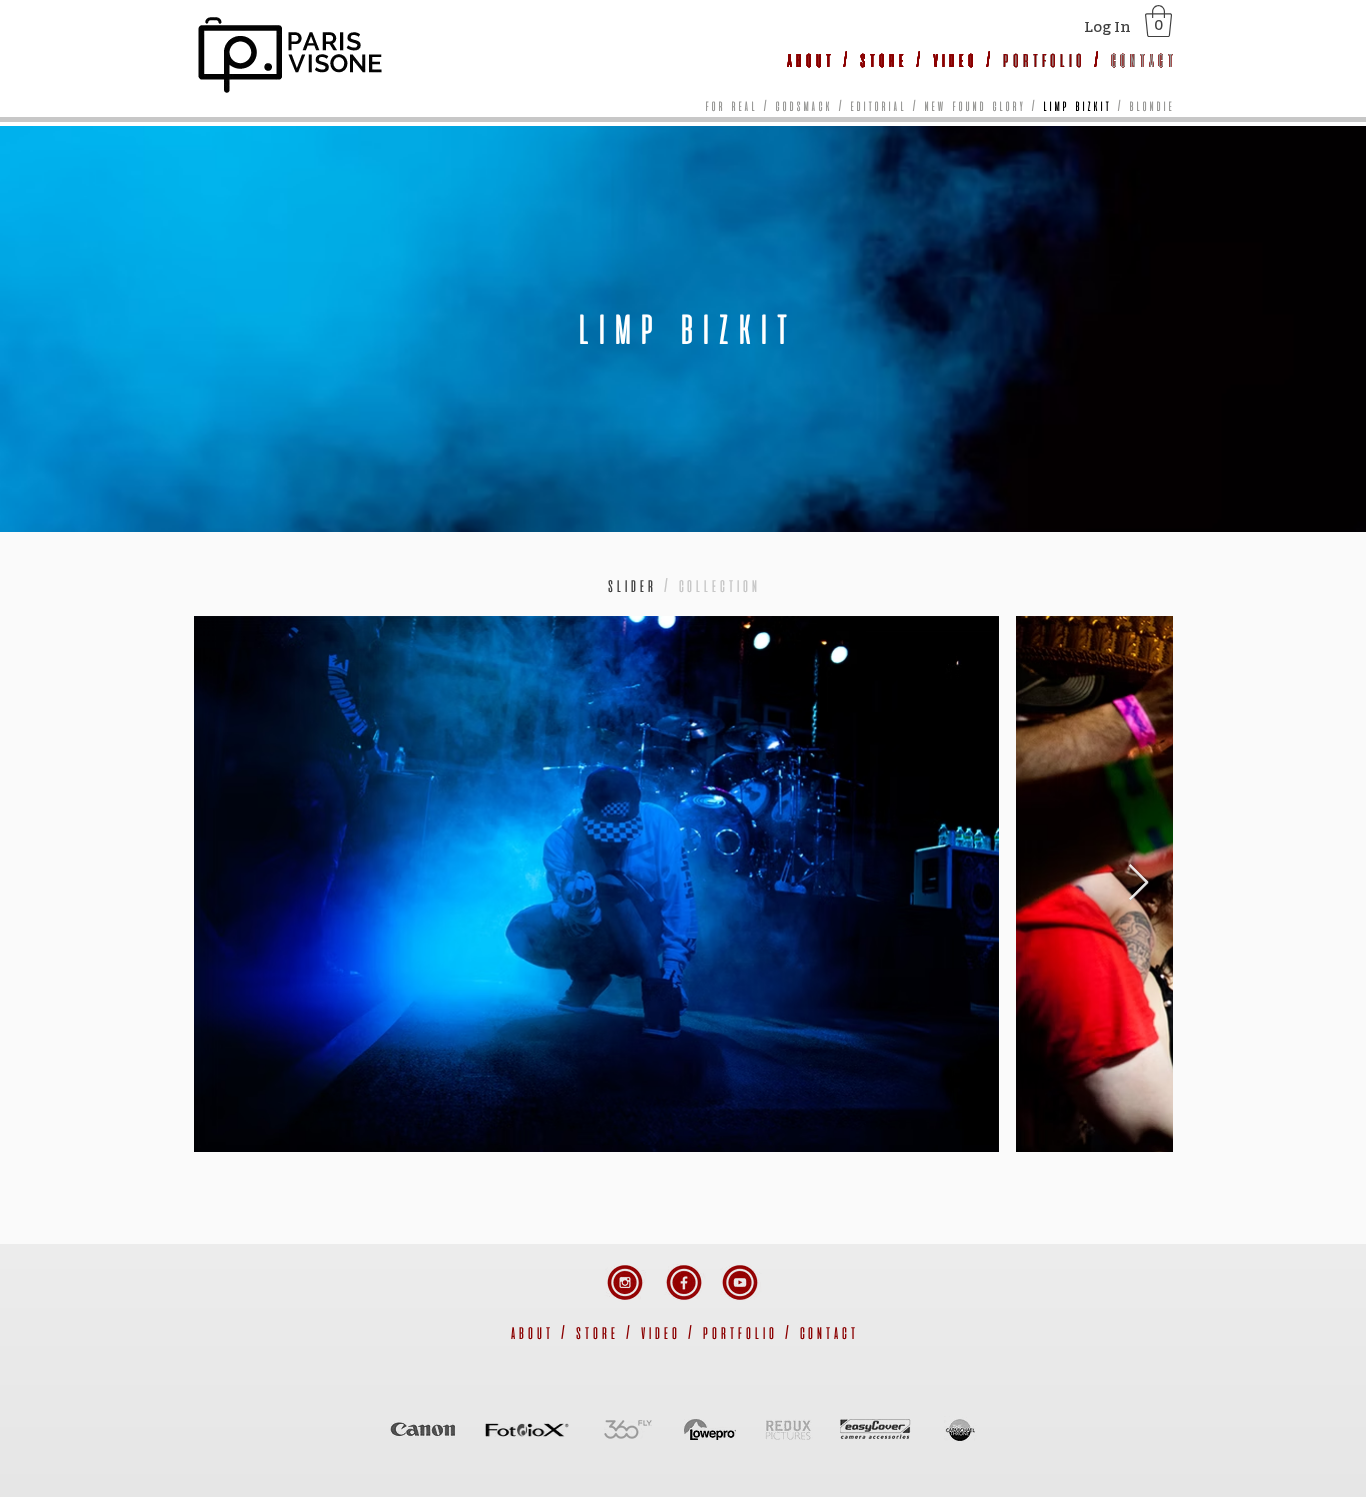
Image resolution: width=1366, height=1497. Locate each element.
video (953, 59)
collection (718, 585)
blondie (1150, 105)
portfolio (1042, 59)
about (809, 59)
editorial (877, 105)
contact (827, 1332)
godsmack (802, 105)
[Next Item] (1138, 883)
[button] (1158, 21)
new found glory (973, 105)
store (882, 59)
